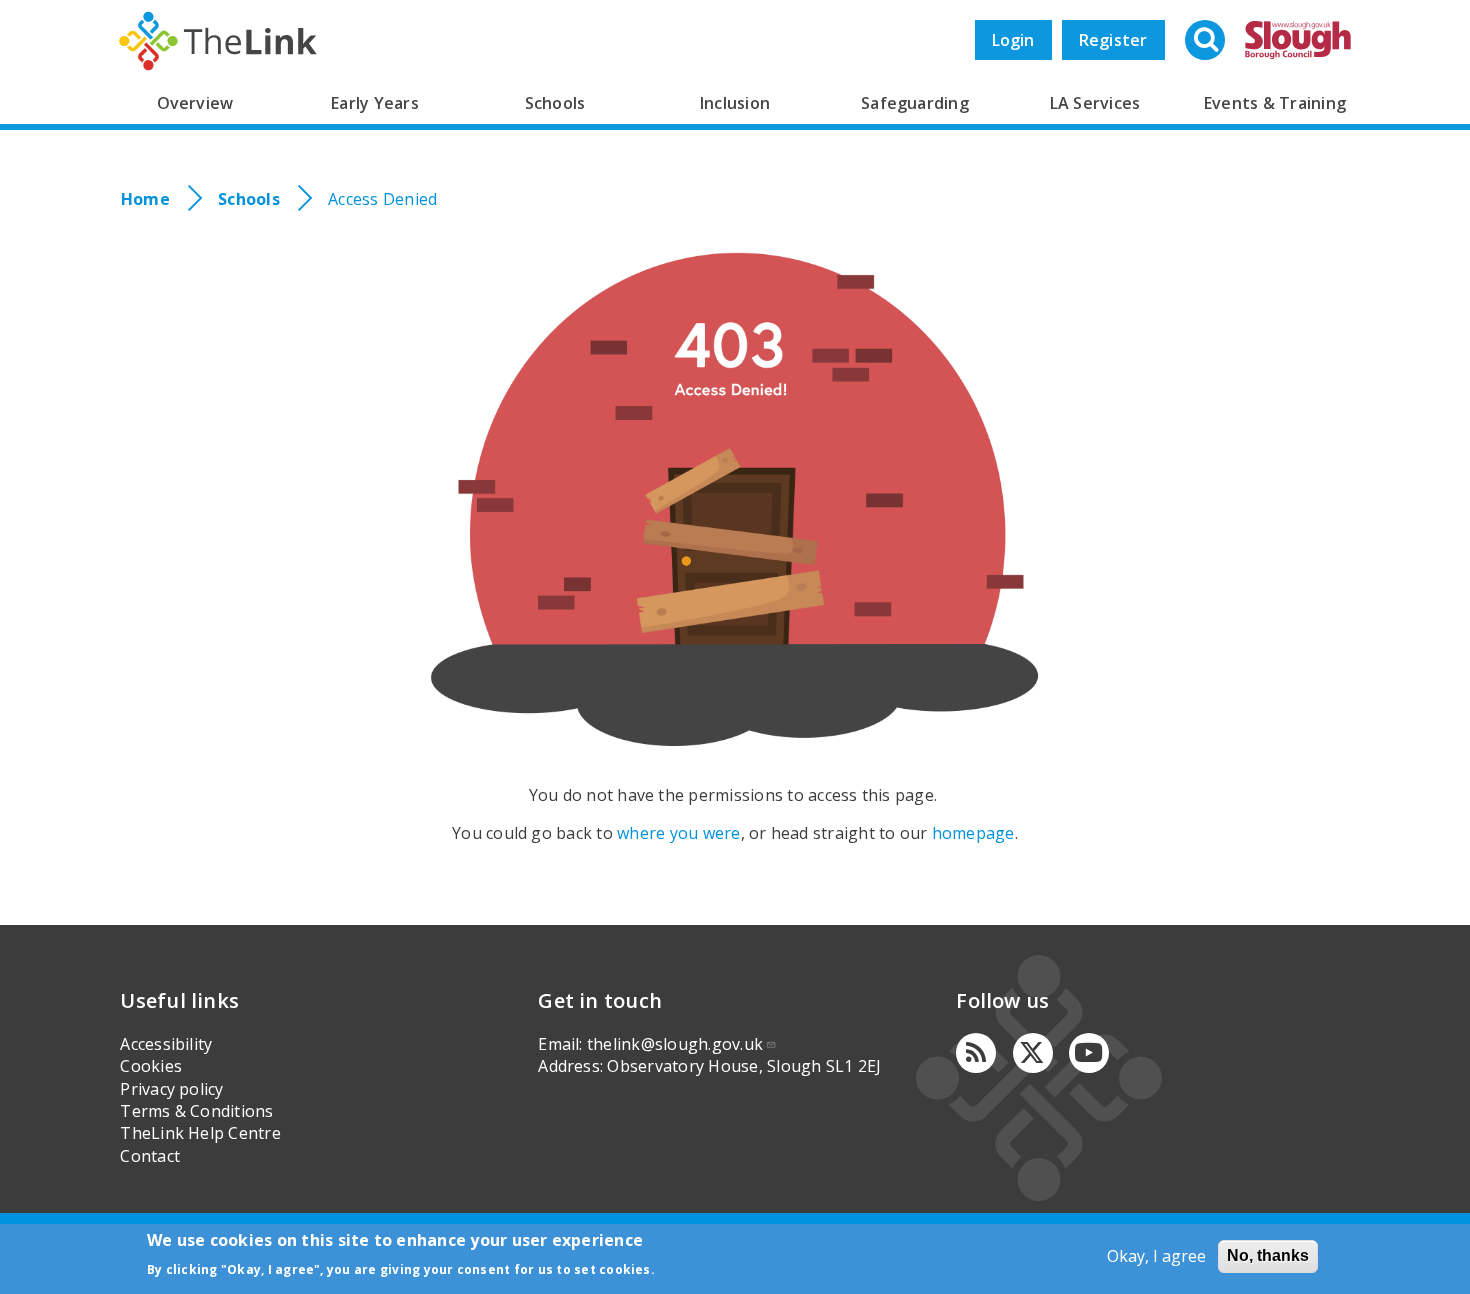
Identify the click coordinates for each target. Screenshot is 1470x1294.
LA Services (1095, 103)
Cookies (151, 1066)
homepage (973, 833)
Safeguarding (915, 103)
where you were (678, 833)
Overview (195, 103)
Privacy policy (171, 1089)
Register (1113, 40)
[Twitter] (1033, 1053)
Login (1013, 40)
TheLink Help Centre (200, 1133)
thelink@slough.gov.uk (675, 1044)
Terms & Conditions (196, 1111)
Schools (555, 103)
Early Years (375, 103)
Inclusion (735, 103)
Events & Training (1275, 103)
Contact (150, 1156)
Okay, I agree (1156, 1256)
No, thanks (1268, 1255)
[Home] (218, 41)
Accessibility (166, 1044)
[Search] (1207, 42)
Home (145, 199)
